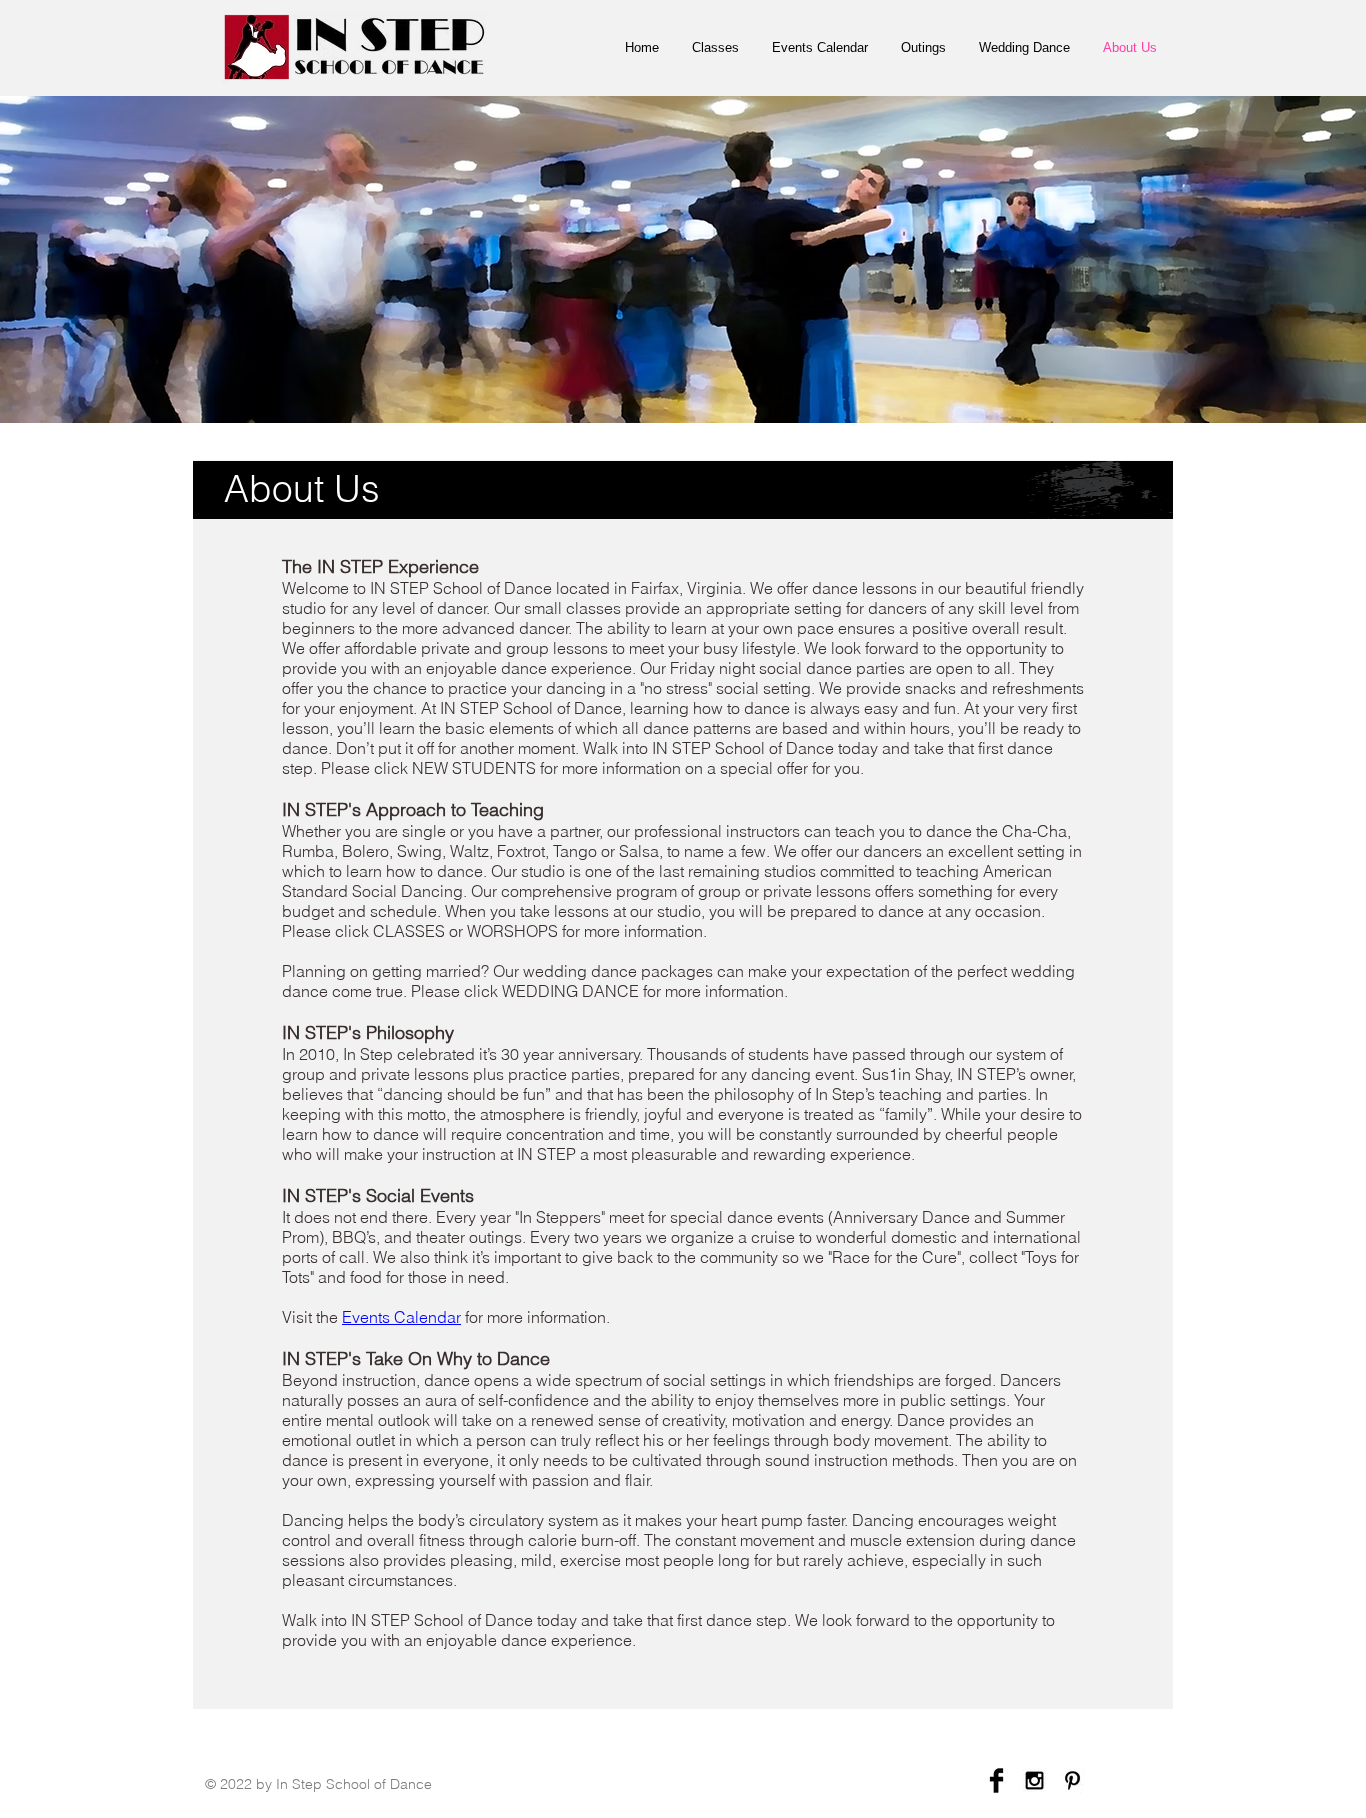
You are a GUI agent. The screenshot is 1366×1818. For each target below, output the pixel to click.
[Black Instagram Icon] (1034, 1780)
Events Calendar (401, 1317)
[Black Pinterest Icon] (1072, 1780)
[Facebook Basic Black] (996, 1780)
